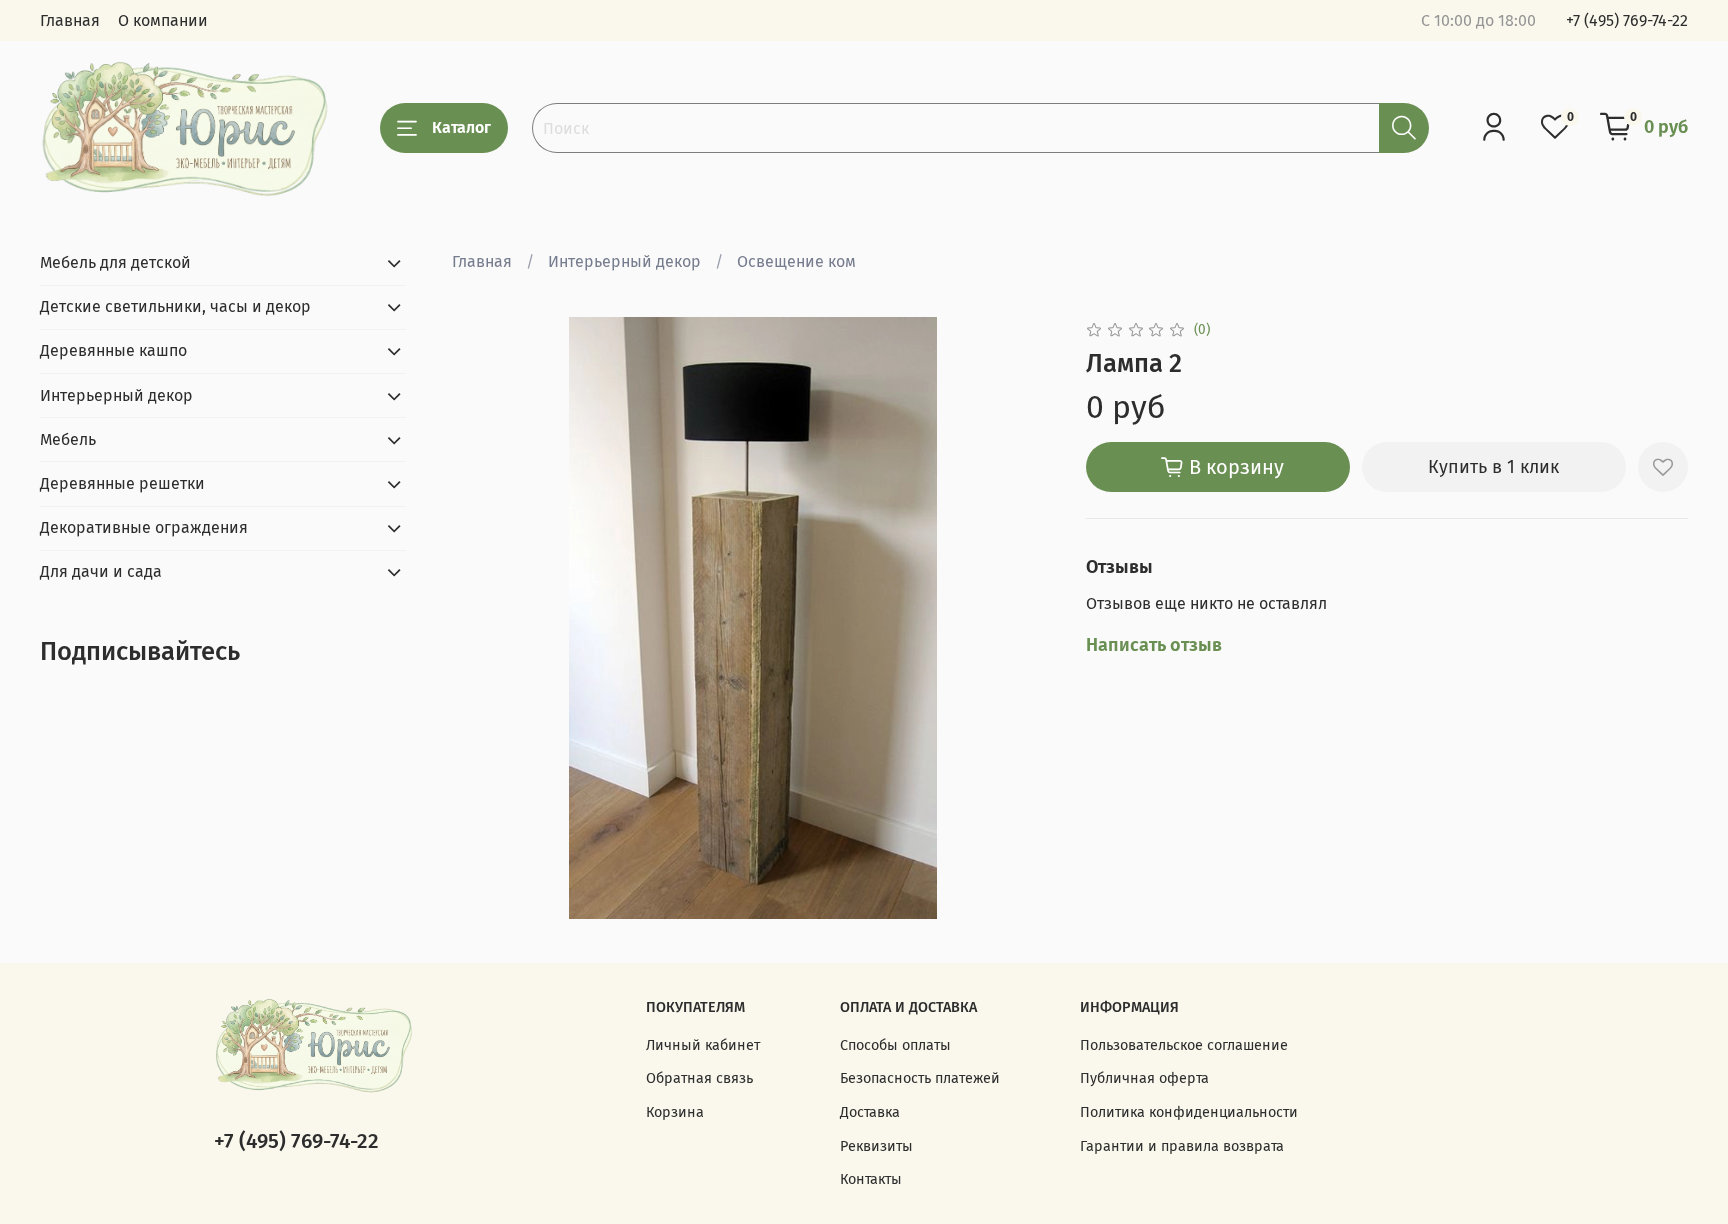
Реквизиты (876, 1146)
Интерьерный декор (624, 261)
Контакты (871, 1179)
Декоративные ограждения (144, 527)
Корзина (675, 1112)
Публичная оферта (1144, 1078)
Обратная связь (699, 1078)
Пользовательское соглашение (1184, 1045)
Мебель (68, 439)
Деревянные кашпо (113, 350)
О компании (163, 20)
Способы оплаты (895, 1045)
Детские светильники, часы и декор (175, 306)
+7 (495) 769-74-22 (1627, 20)
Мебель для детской (115, 262)
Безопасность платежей (920, 1078)
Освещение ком (796, 261)
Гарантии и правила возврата (1182, 1146)
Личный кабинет (703, 1045)
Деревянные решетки (122, 483)
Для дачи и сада (101, 571)
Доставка (870, 1112)
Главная (70, 20)
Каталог (461, 127)
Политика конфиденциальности (1189, 1112)
